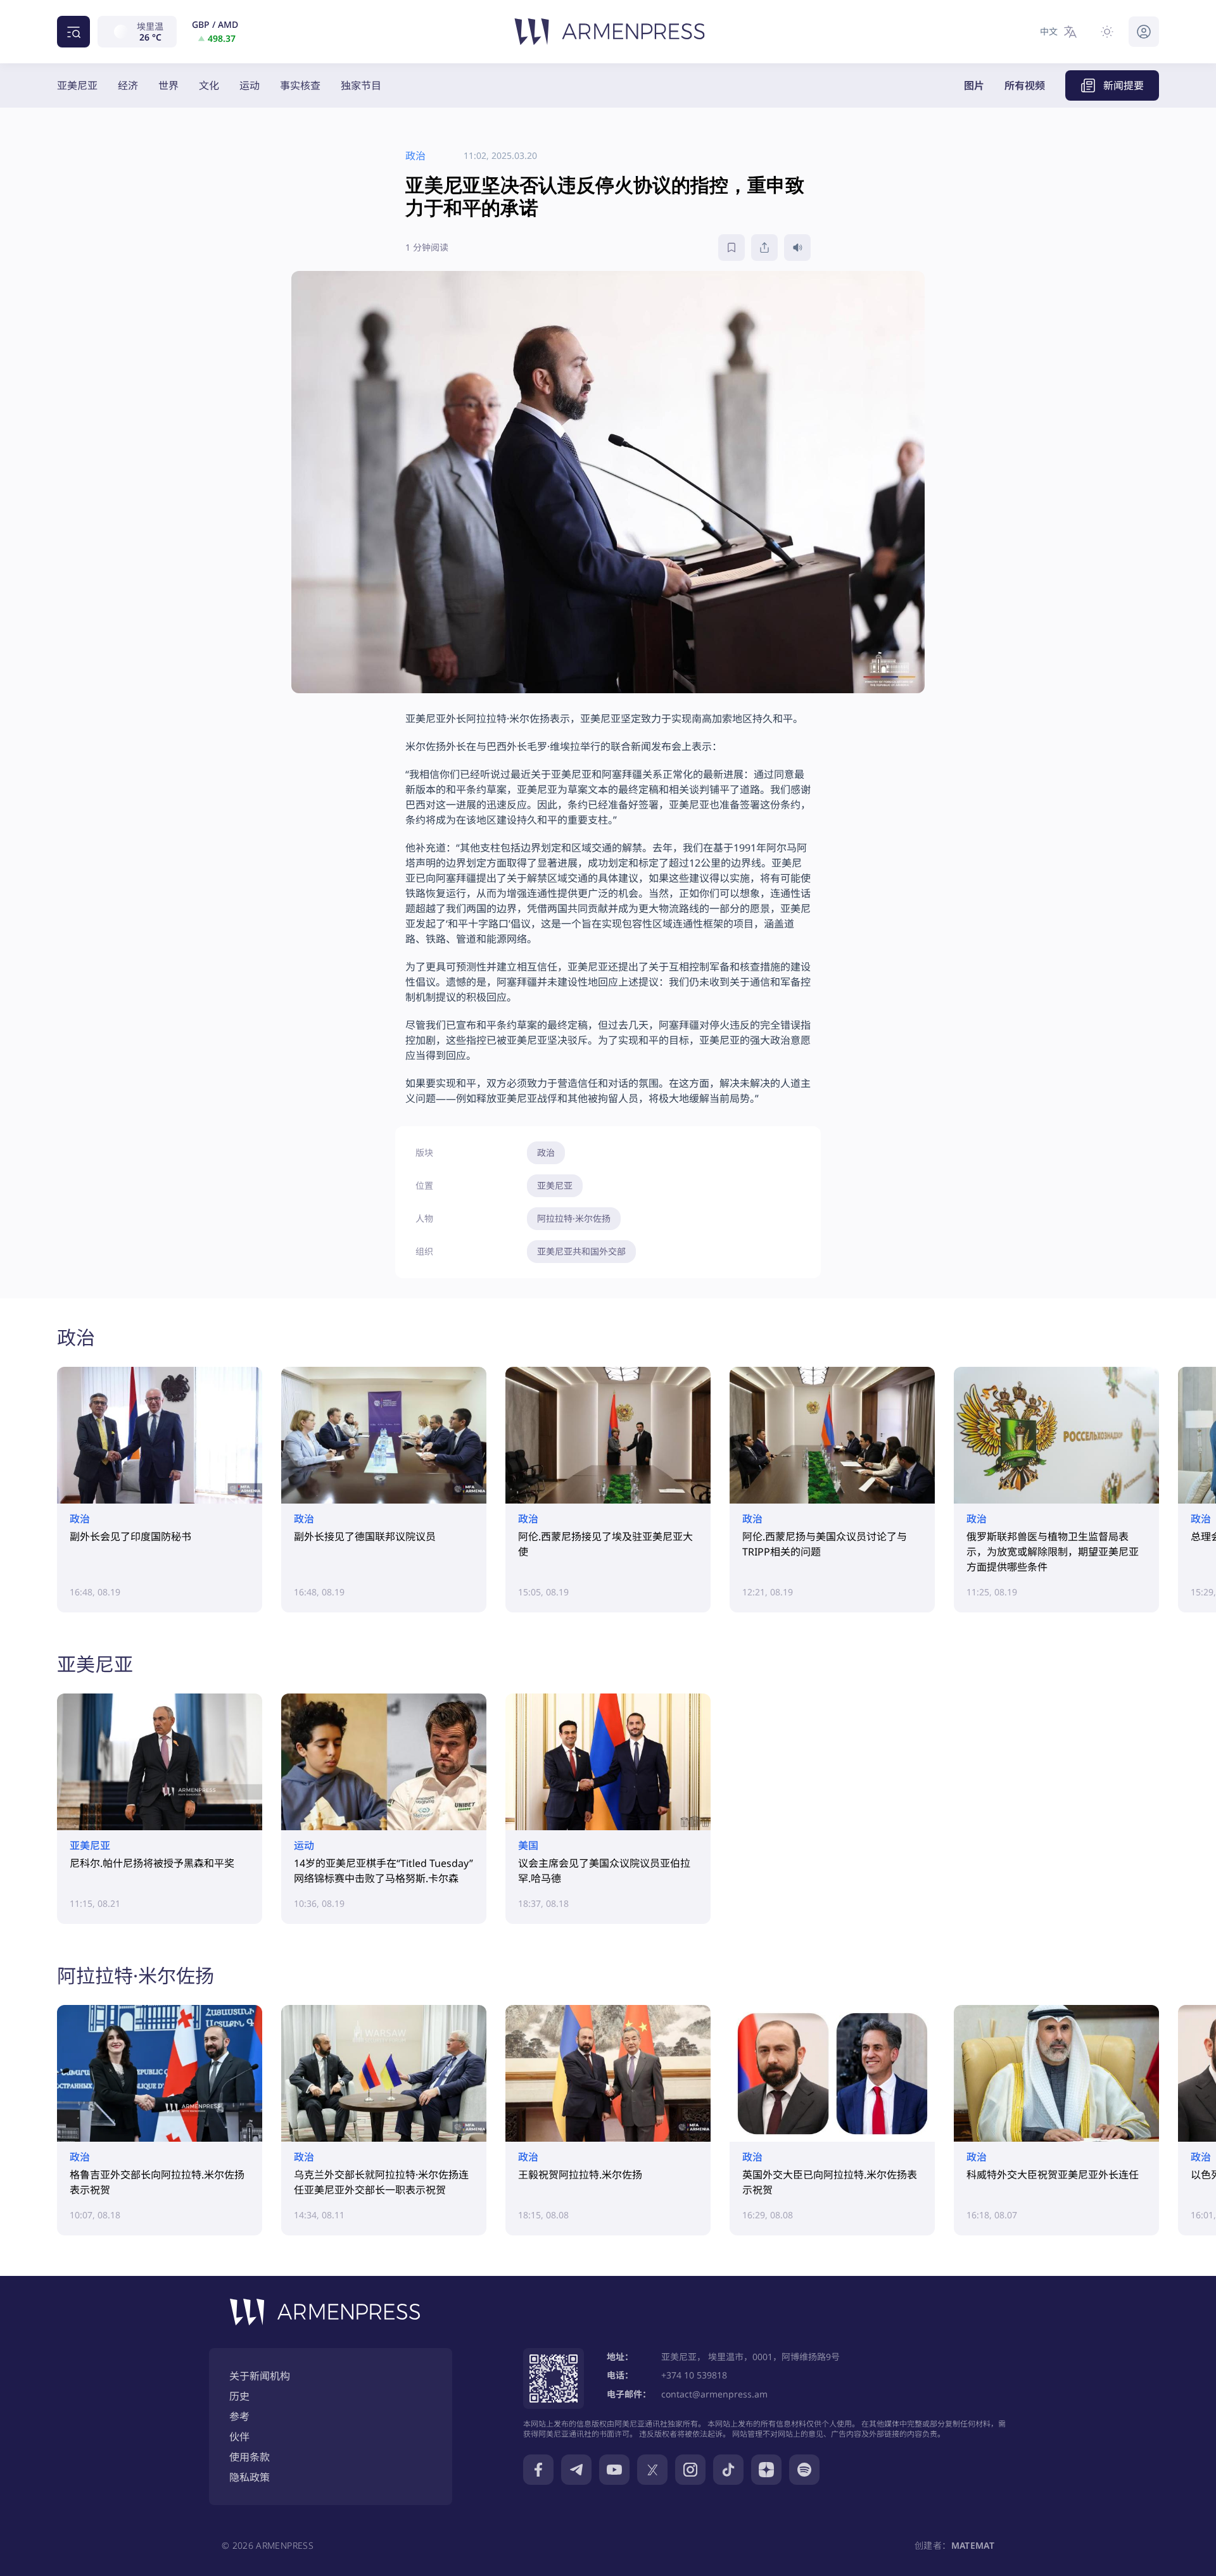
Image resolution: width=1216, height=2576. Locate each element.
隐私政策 (250, 2477)
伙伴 (239, 2437)
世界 (168, 85)
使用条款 (250, 2457)
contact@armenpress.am (714, 2394)
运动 (250, 85)
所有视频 (1025, 85)
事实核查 (300, 85)
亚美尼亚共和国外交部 (581, 1251)
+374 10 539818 (694, 2375)
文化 (209, 85)
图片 (974, 85)
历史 (239, 2396)
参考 (239, 2416)
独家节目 (361, 85)
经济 (128, 85)
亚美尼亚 (77, 85)
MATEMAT (973, 2545)
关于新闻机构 (260, 2376)
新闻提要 (1124, 85)
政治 (546, 1153)
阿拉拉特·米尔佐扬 (574, 1218)
